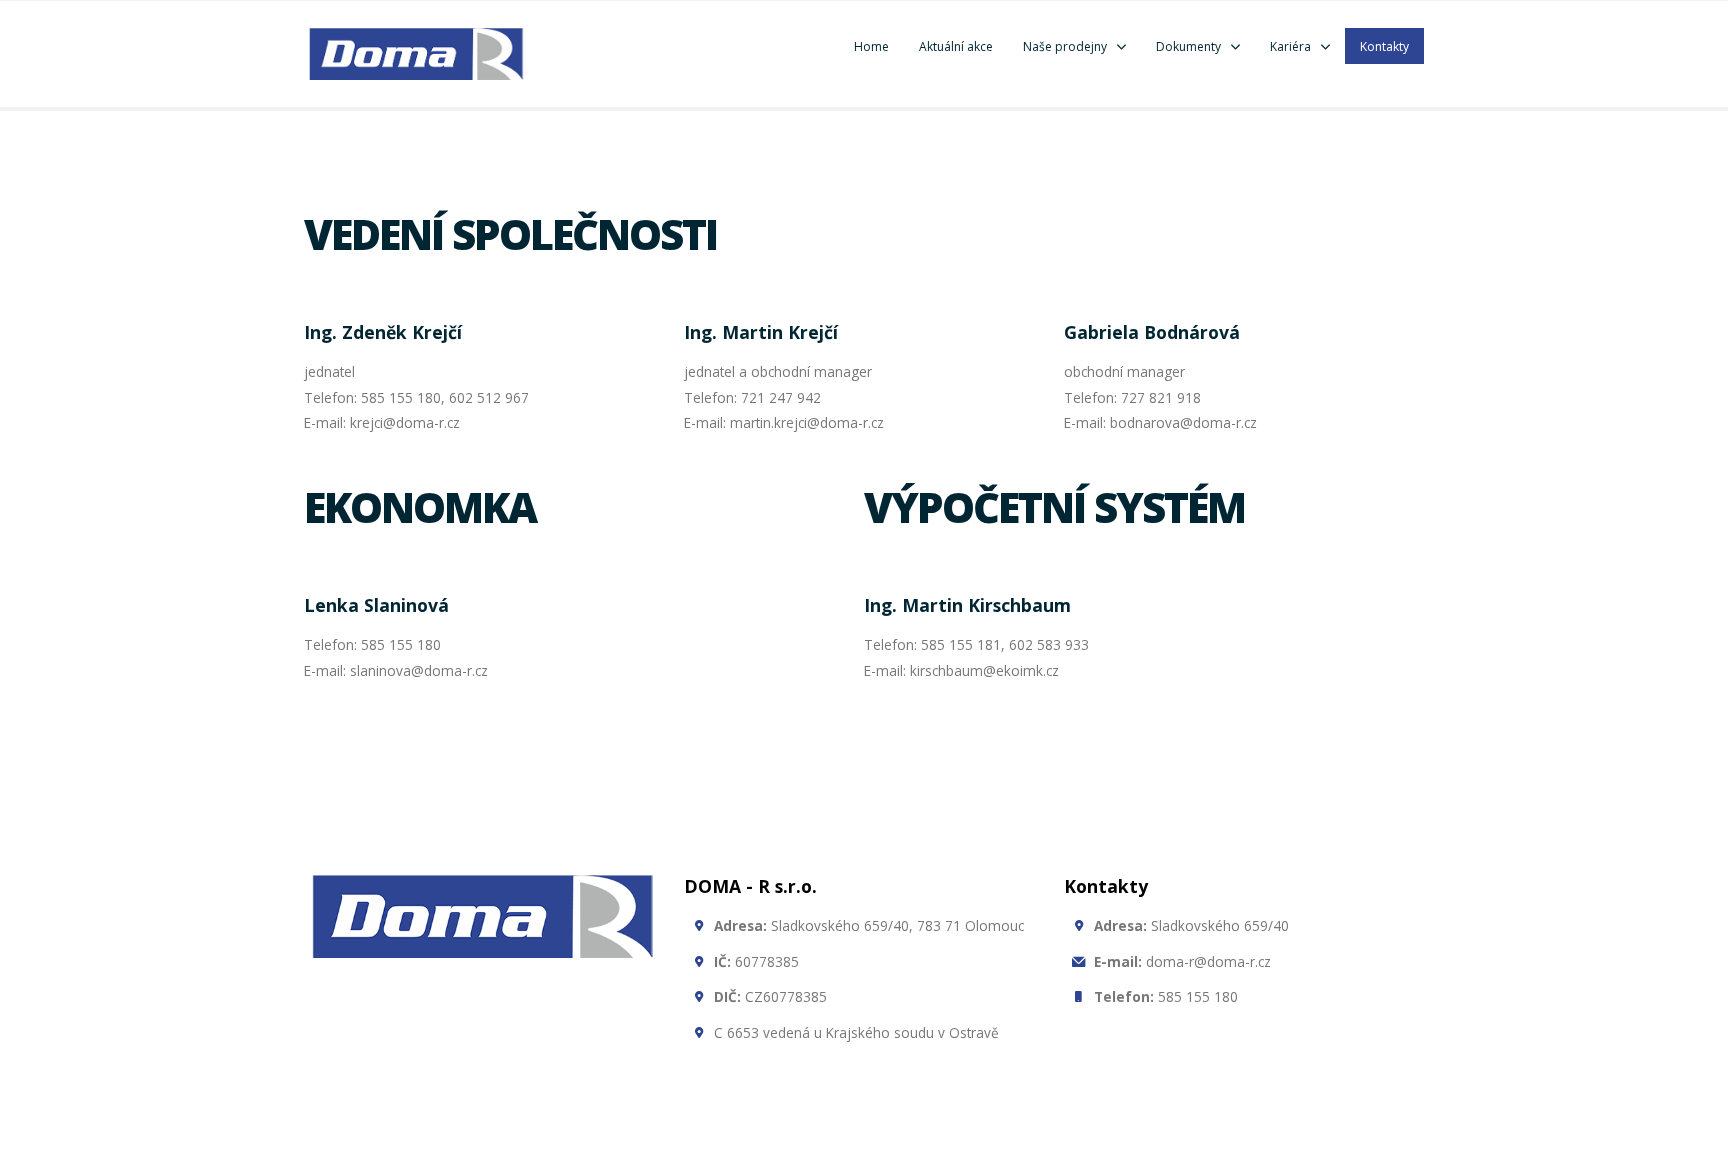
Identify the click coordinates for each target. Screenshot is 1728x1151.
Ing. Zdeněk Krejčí (383, 332)
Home (871, 46)
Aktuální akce (956, 46)
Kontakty (1384, 46)
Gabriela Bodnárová (1152, 332)
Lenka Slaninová (376, 605)
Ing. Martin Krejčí (761, 332)
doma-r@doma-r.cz (1182, 961)
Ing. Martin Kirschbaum (967, 605)
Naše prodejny (1065, 46)
